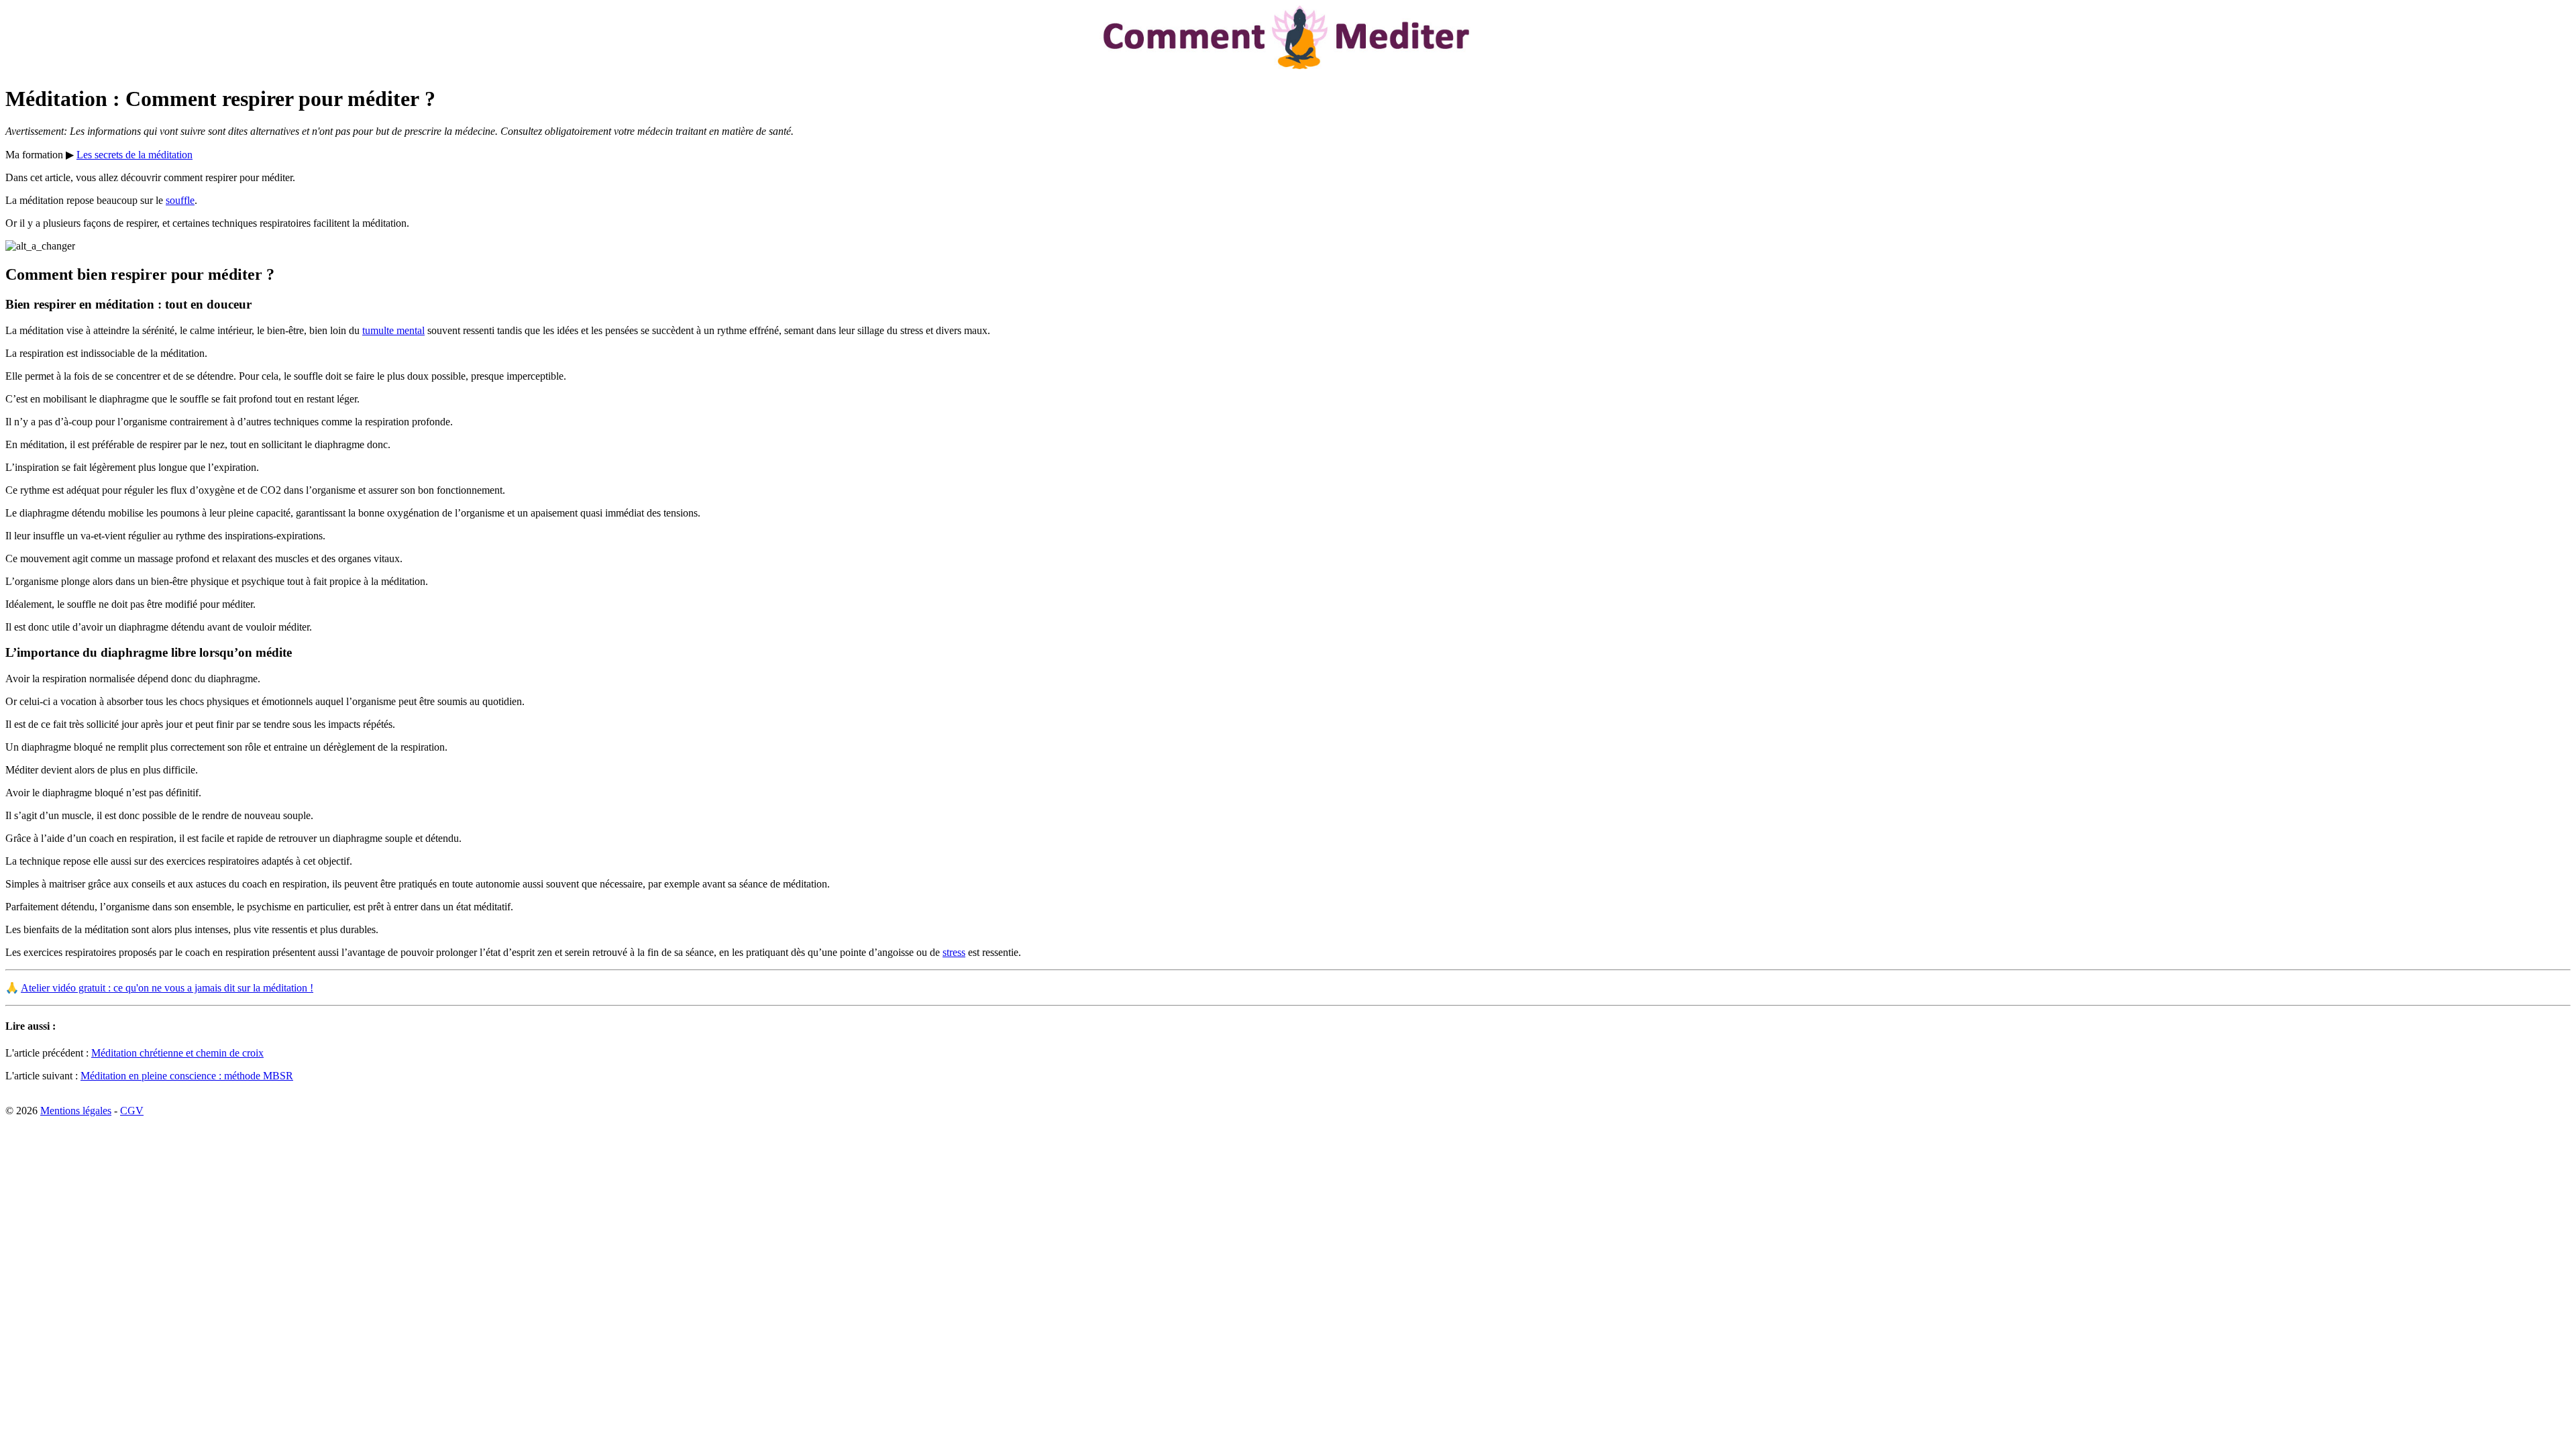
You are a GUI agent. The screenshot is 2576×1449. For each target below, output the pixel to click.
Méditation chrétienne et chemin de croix (177, 1053)
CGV (132, 1111)
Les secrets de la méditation (135, 155)
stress (954, 952)
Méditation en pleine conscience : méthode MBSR (187, 1076)
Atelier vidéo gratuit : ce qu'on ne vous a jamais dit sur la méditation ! (167, 988)
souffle (180, 200)
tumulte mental (393, 330)
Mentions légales (76, 1111)
